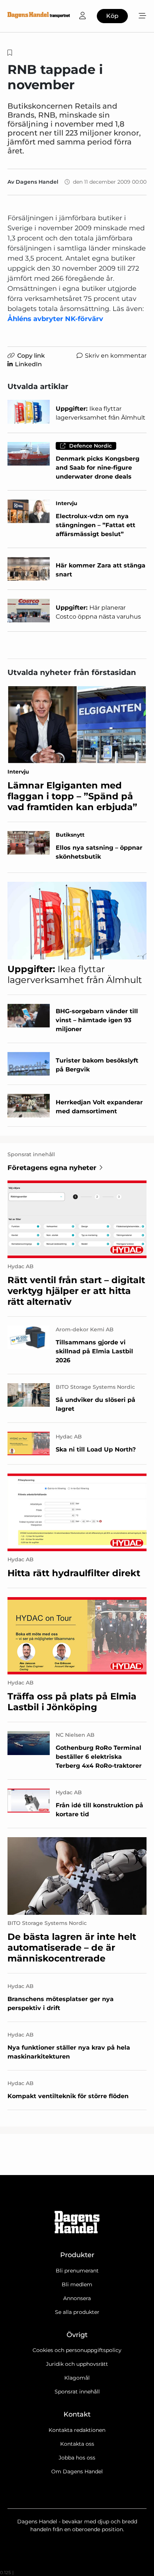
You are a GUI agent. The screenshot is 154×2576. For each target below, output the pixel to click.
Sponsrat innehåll (77, 2392)
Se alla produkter (77, 2312)
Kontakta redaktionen (77, 2430)
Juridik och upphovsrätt (77, 2364)
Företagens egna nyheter (52, 1168)
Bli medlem (77, 2284)
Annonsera (77, 2298)
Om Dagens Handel (77, 2471)
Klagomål (77, 2378)
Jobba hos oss (77, 2458)
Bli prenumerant (77, 2271)
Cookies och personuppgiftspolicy (77, 2350)
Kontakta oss (77, 2444)
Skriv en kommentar (116, 356)
